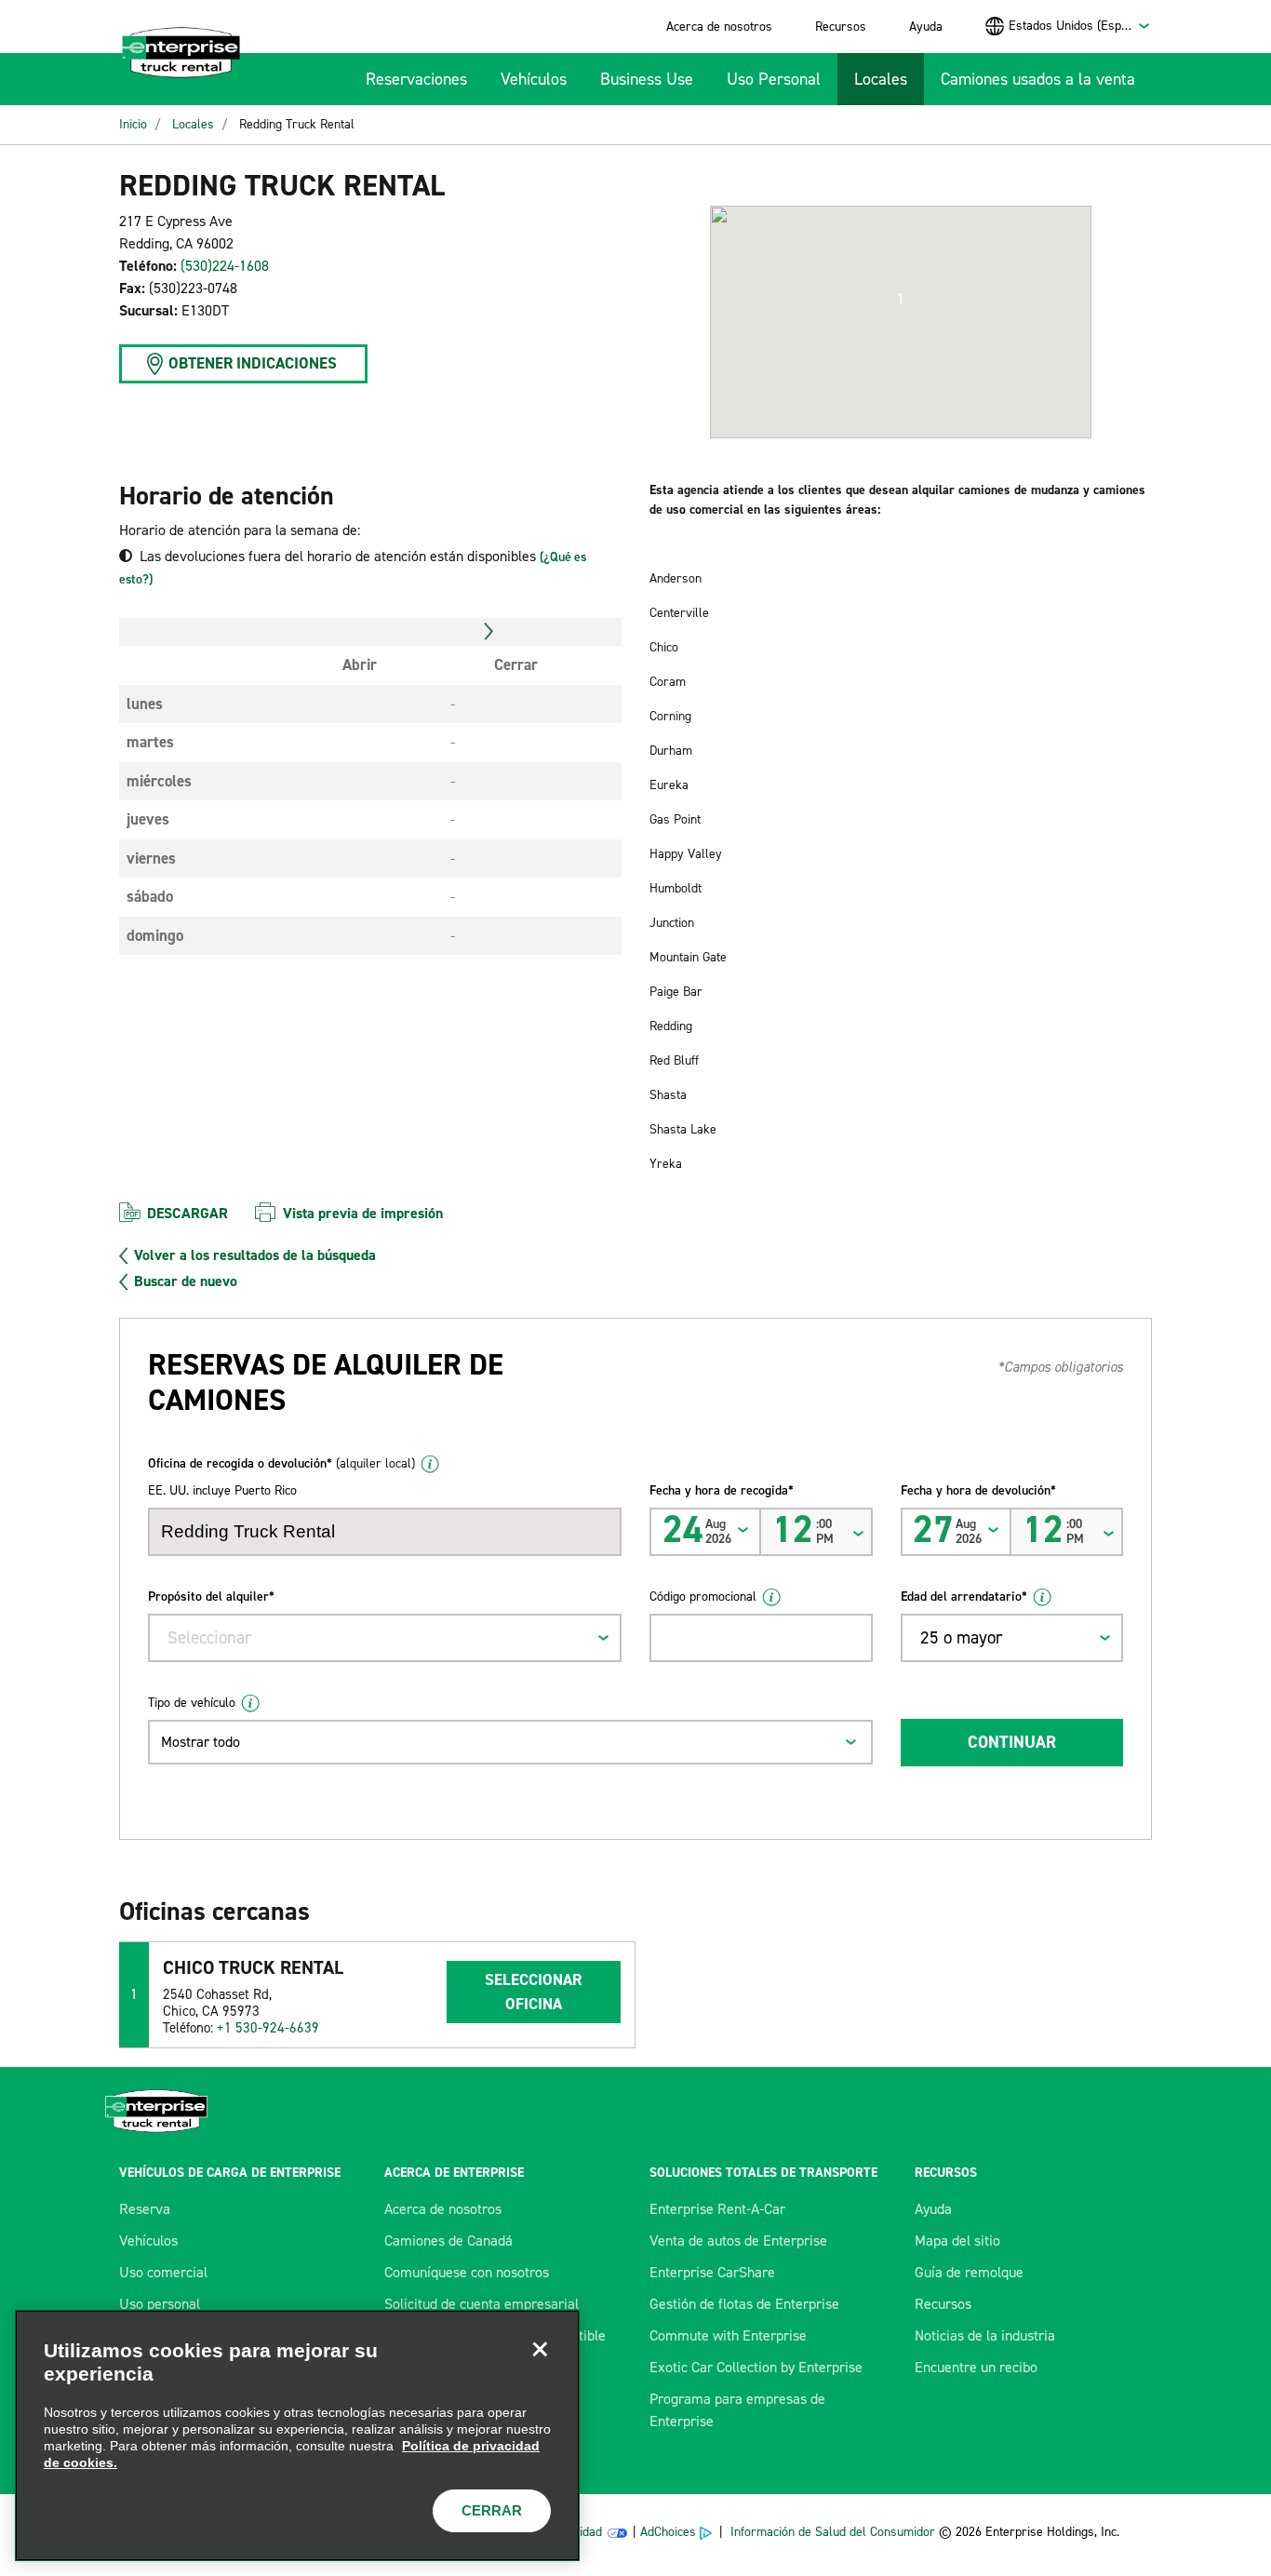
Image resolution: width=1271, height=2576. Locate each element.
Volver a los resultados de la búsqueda (255, 1255)
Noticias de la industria (985, 2335)
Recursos (841, 27)
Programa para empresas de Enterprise (737, 2410)
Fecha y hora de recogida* (722, 1490)
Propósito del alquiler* (211, 1597)
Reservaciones (416, 79)
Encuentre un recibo (976, 2367)
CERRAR (492, 2510)
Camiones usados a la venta (1038, 79)
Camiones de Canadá (448, 2241)
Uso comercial (163, 2272)
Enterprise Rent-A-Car (717, 2209)
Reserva (145, 2209)
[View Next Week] (489, 632)
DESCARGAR (187, 1213)
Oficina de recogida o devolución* (281, 1463)
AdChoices (668, 2532)
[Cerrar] (540, 2350)
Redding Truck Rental (297, 124)
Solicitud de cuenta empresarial (482, 2304)
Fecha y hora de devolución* (978, 1490)
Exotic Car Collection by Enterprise (756, 2367)
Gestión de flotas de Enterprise (744, 2304)
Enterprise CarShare (712, 2272)
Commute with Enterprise (728, 2335)
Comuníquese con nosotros (467, 2272)
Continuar (1012, 1742)
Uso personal (160, 2304)
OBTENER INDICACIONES (253, 363)
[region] (297, 2435)
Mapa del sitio (957, 2241)
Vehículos (534, 79)
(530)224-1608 (225, 266)
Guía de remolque (969, 2272)
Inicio (133, 124)
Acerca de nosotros (719, 27)
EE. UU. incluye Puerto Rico (222, 1490)
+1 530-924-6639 (268, 2028)
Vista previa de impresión (363, 1213)
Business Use (647, 79)
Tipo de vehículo (192, 1703)
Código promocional (703, 1597)
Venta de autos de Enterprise (738, 2241)
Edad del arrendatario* (964, 1597)
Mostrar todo (201, 1742)
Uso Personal (774, 79)
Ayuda (926, 27)
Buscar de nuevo (186, 1281)
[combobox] (1080, 26)
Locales (881, 79)
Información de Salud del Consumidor (833, 2532)
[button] (901, 299)
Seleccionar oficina (533, 1992)
